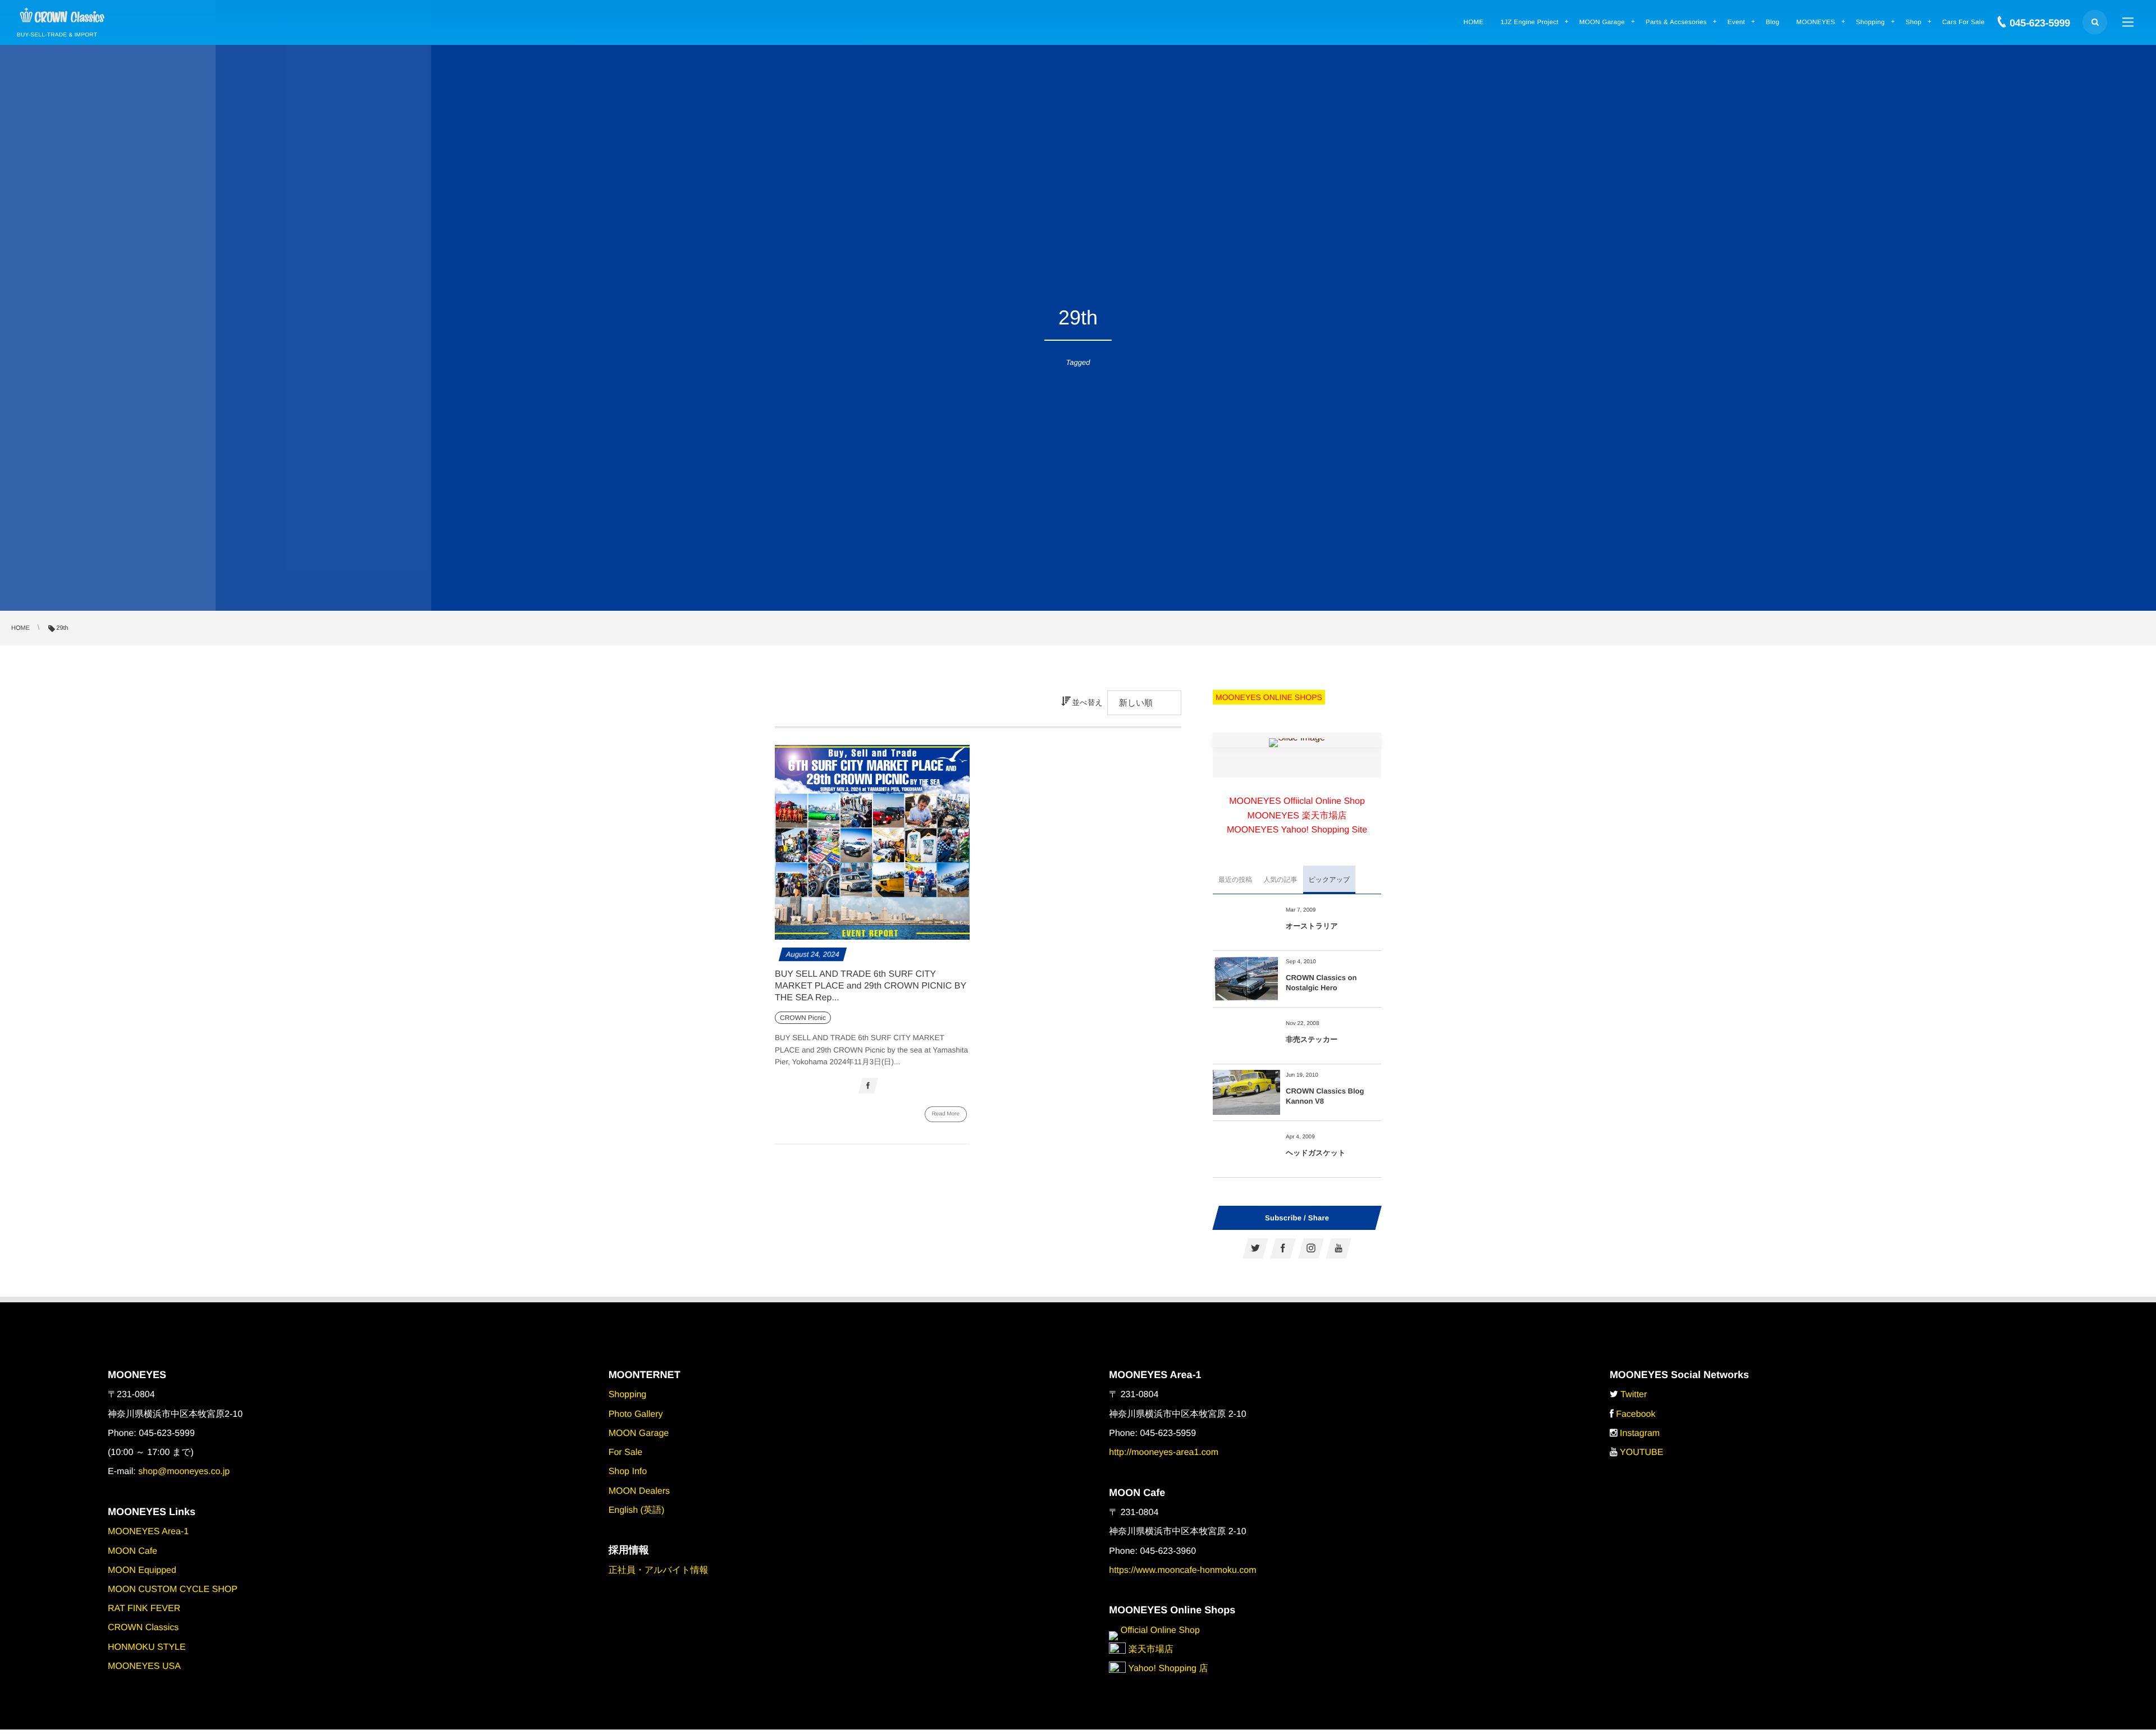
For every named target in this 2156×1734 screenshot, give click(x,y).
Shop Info (628, 1472)
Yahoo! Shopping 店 (1167, 1669)
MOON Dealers (639, 1491)
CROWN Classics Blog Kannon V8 (1325, 1096)
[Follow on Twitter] (1255, 1248)
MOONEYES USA (144, 1666)
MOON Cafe (133, 1551)
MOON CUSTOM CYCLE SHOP (173, 1589)
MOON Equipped (142, 1570)
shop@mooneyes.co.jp (184, 1472)
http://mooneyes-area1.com (1164, 1452)
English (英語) (637, 1510)
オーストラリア (1312, 926)
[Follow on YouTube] (1339, 1248)
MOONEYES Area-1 (148, 1532)
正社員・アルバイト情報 (659, 1570)
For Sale (625, 1452)
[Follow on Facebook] (1283, 1248)
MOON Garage (639, 1433)
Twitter (1634, 1395)
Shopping (628, 1395)
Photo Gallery (636, 1414)
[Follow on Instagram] (1311, 1248)
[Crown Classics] (62, 16)
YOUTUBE (1641, 1452)
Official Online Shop (1159, 1630)
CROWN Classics (143, 1628)
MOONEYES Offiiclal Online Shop (1297, 801)
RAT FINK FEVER (144, 1609)
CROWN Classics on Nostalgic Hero (1321, 983)
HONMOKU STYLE (147, 1647)
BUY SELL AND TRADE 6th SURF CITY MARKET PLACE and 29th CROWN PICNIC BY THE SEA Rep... (871, 986)
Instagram (1640, 1433)
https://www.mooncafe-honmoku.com (1182, 1570)
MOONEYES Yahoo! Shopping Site (1297, 830)
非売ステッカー (1312, 1039)
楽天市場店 (1149, 1650)
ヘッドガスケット (1315, 1153)
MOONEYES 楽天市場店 (1297, 816)
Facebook (1636, 1414)
